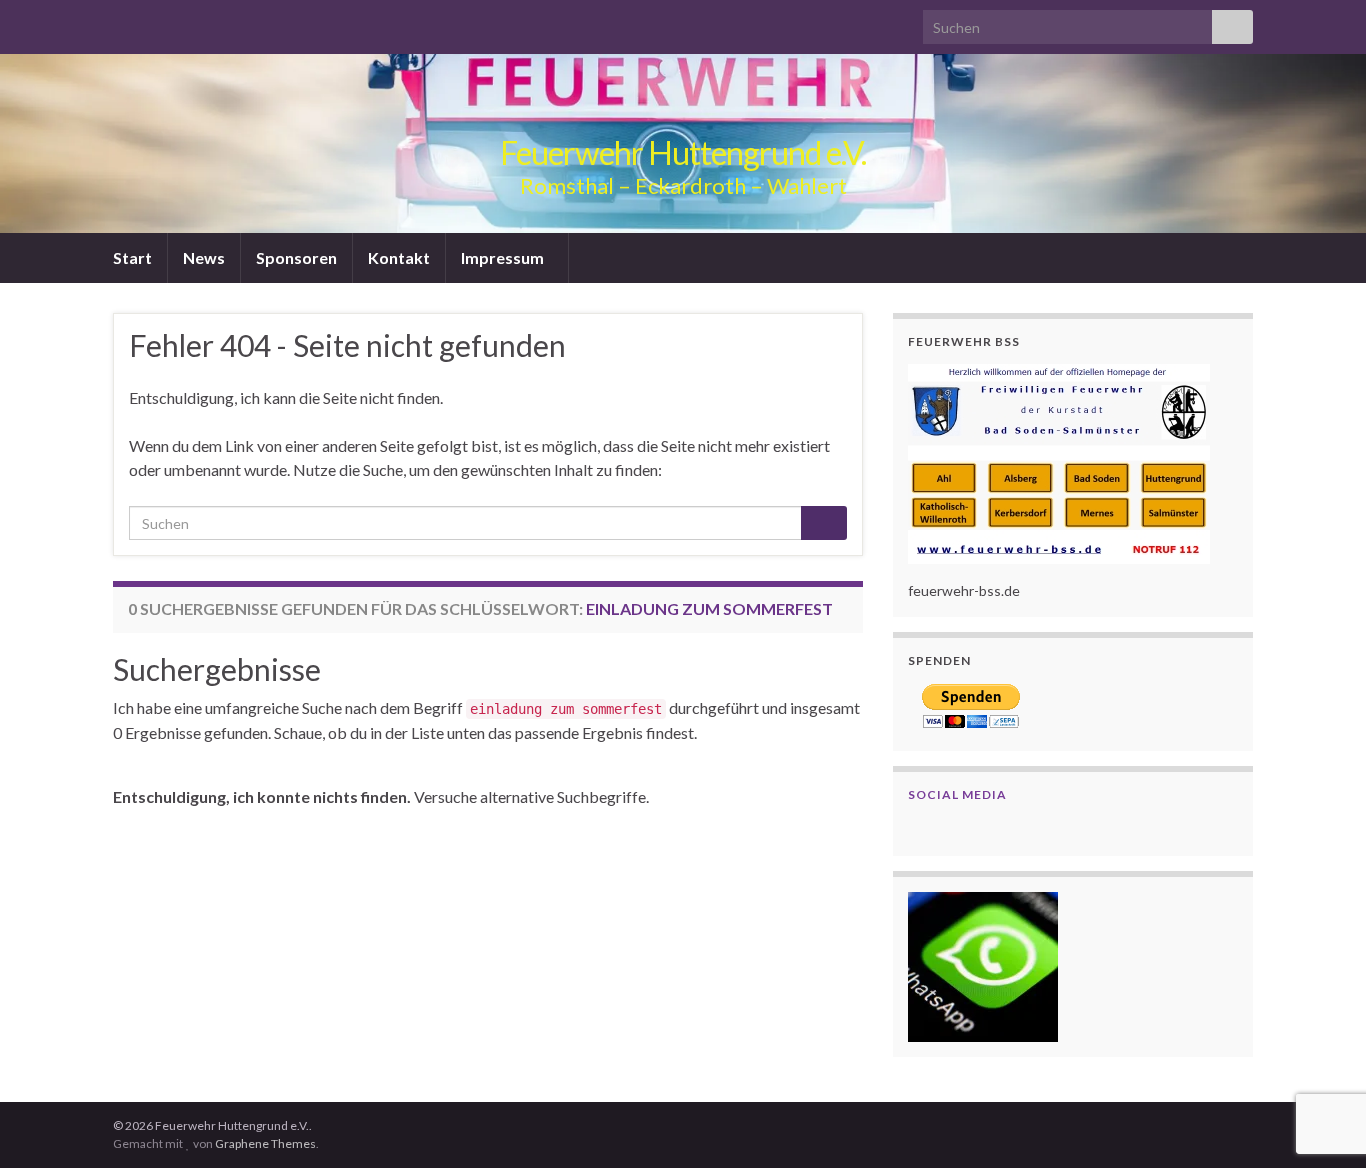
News (204, 257)
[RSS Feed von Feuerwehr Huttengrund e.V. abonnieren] (122, 21)
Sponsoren (296, 257)
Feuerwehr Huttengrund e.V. (683, 152)
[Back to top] (1321, 1123)
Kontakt (399, 257)
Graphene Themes (265, 1143)
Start (132, 257)
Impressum (504, 257)
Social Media (957, 794)
